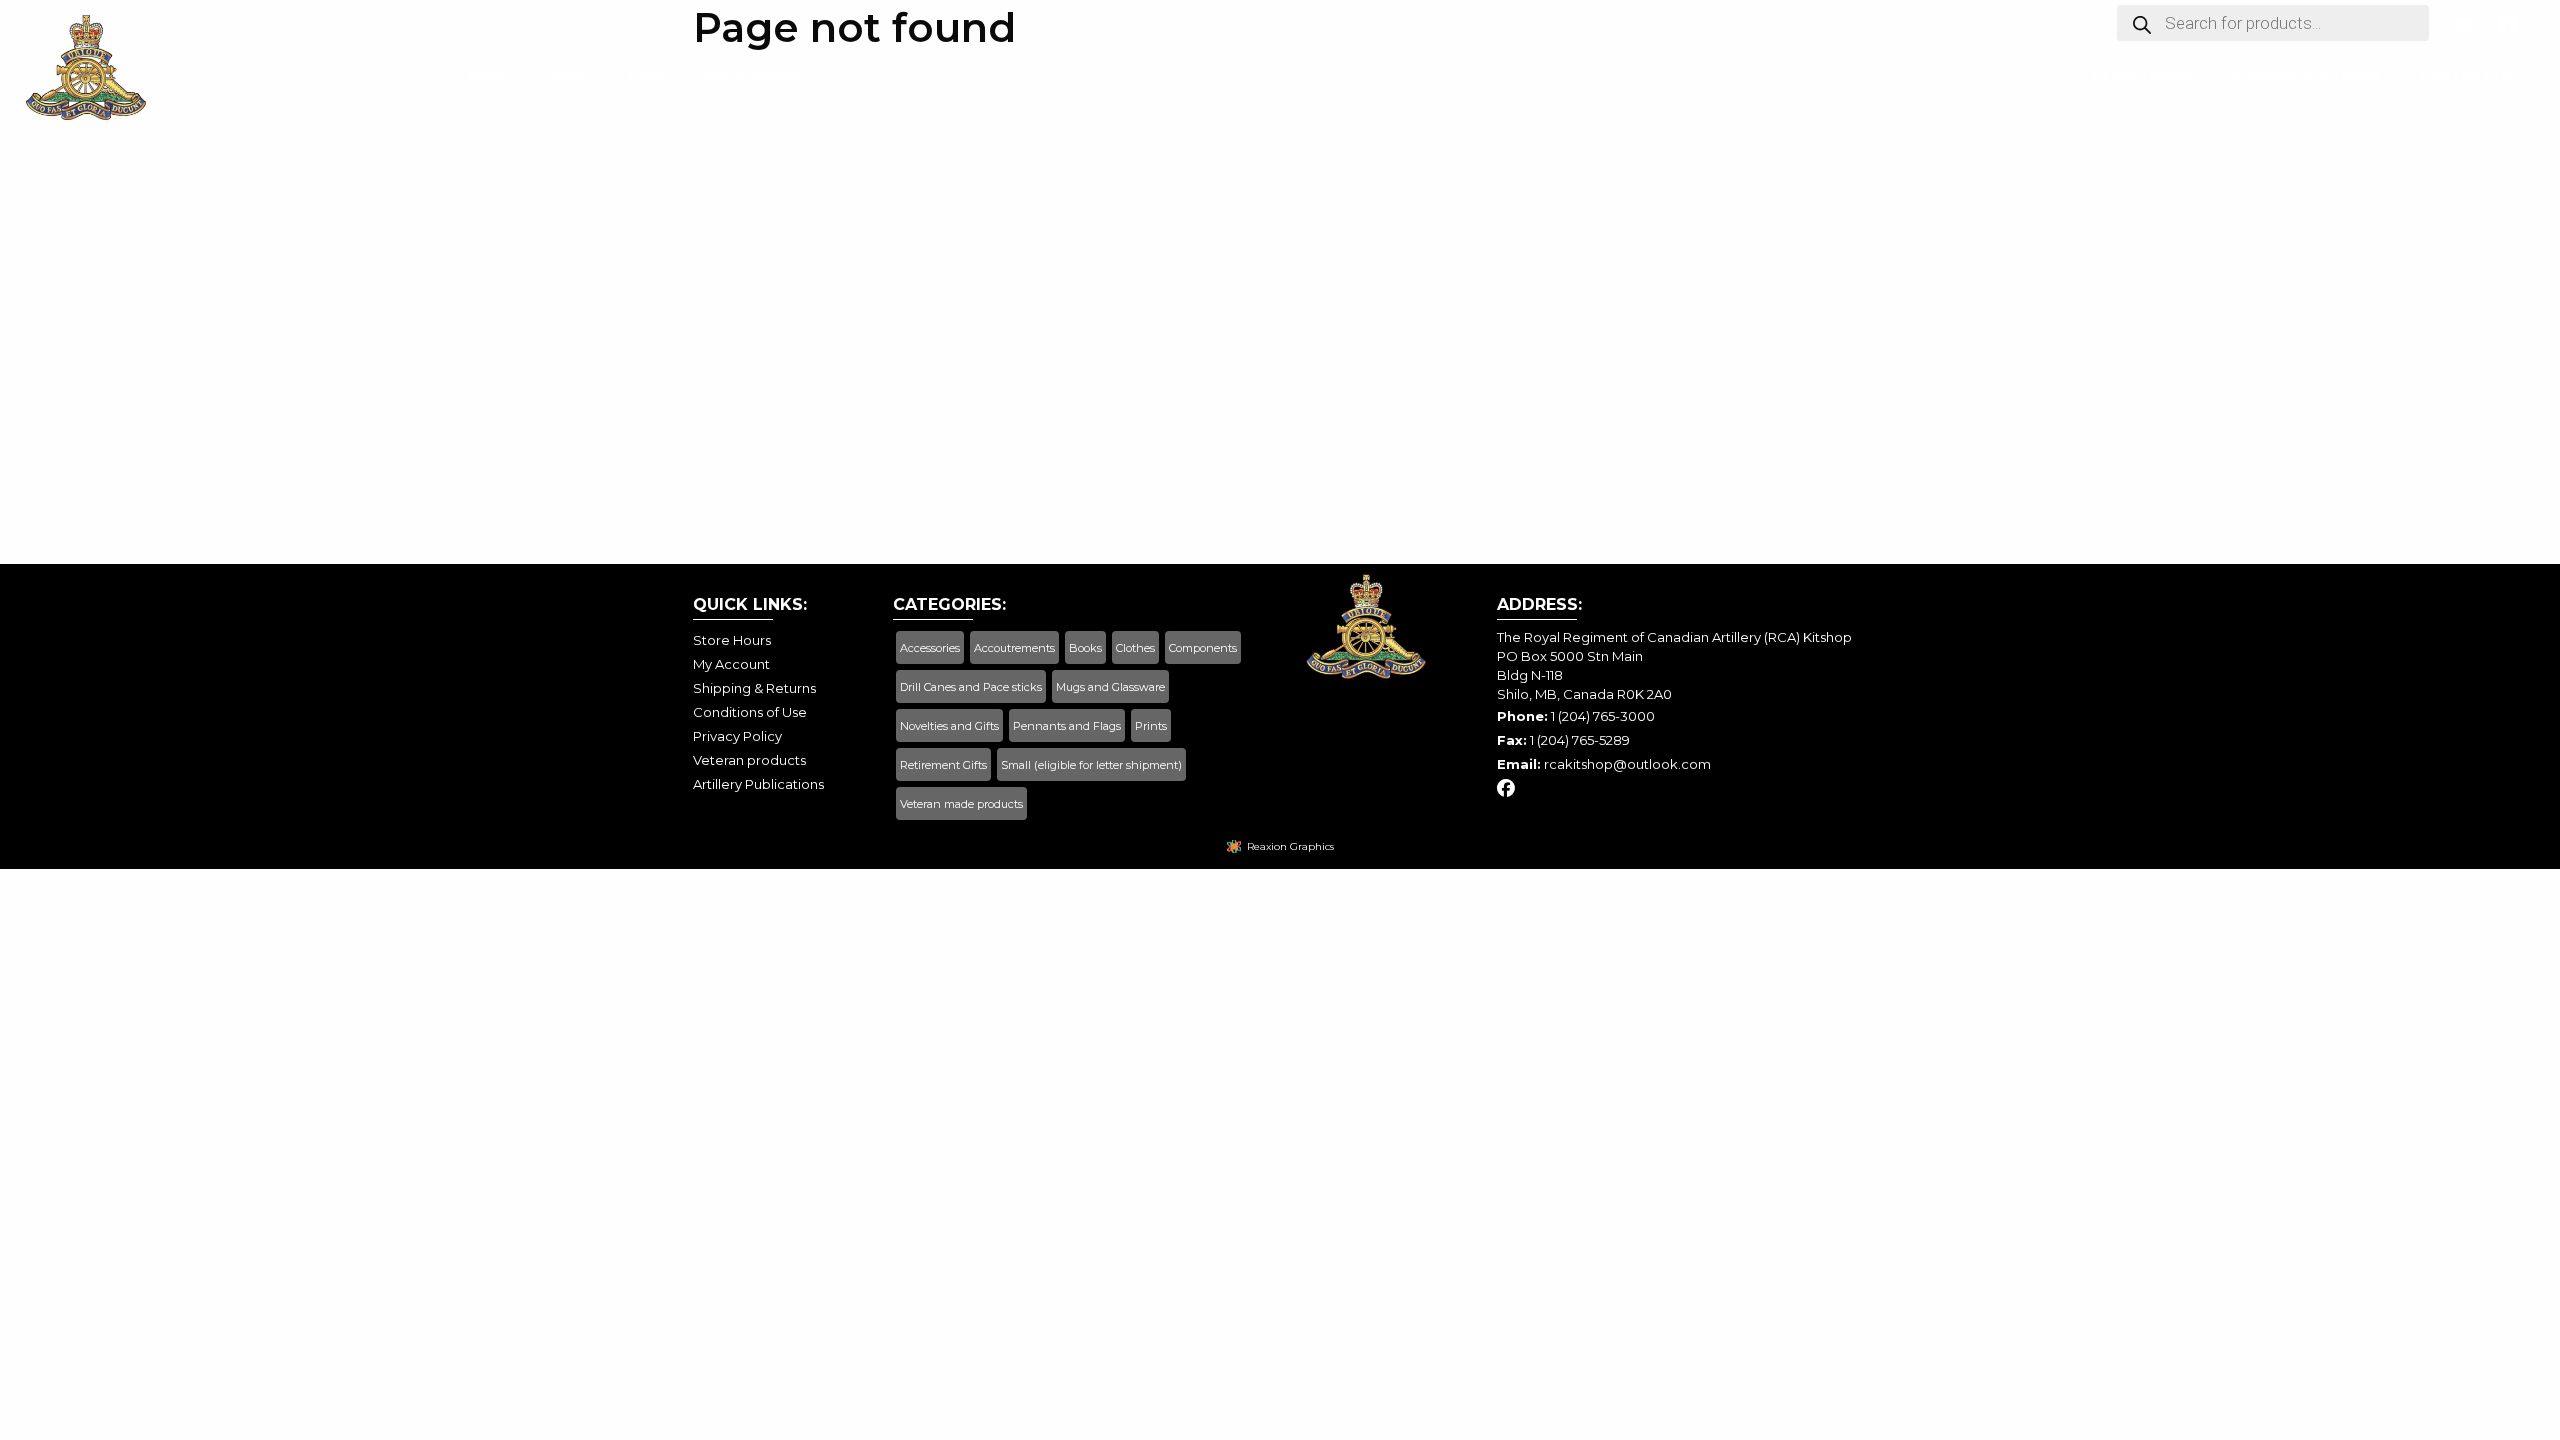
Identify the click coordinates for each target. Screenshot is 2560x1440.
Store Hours (2142, 79)
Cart (647, 79)
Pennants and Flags (1067, 726)
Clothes (1135, 648)
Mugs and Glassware (1110, 687)
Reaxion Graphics (1290, 846)
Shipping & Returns (2306, 79)
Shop (568, 79)
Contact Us (2467, 79)
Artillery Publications (758, 784)
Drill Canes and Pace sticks (971, 687)
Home (488, 79)
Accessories (930, 648)
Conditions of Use (750, 712)
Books (1085, 648)
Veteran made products (961, 804)
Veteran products (749, 760)
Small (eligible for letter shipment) (1091, 765)
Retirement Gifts (943, 765)
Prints (1151, 726)
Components (1203, 648)
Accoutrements (1014, 648)
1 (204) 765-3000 (1603, 716)
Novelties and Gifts (949, 726)
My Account (754, 79)
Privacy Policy (737, 736)
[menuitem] (488, 84)
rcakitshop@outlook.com (1627, 764)
